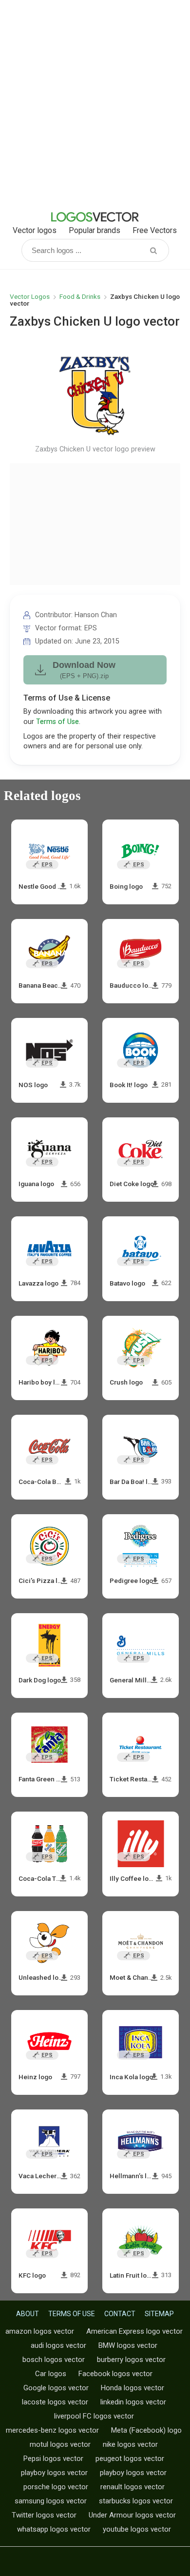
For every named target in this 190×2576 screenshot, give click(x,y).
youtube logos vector (137, 2529)
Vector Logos (30, 296)
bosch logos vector (54, 2360)
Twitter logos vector (44, 2515)
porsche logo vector (56, 2487)
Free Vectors (155, 230)
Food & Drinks (80, 296)
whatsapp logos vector (54, 2529)
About (28, 2314)
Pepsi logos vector (53, 2459)
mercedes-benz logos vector (52, 2430)
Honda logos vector (133, 2388)
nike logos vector (130, 2444)
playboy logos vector (54, 2473)
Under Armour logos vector (132, 2515)
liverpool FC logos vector (94, 2416)
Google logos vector (56, 2388)
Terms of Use (57, 722)
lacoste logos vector (55, 2402)
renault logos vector (133, 2487)
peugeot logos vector (130, 2459)
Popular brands (95, 230)
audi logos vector (58, 2345)
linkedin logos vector (133, 2402)
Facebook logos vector (115, 2374)
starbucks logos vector (136, 2501)
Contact (120, 2314)
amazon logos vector (40, 2331)
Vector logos (35, 230)
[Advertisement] (95, 105)
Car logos (51, 2374)
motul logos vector (60, 2444)
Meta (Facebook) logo (146, 2430)
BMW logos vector (128, 2345)
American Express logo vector (134, 2331)
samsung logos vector (51, 2501)
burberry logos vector (131, 2360)
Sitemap (159, 2314)
